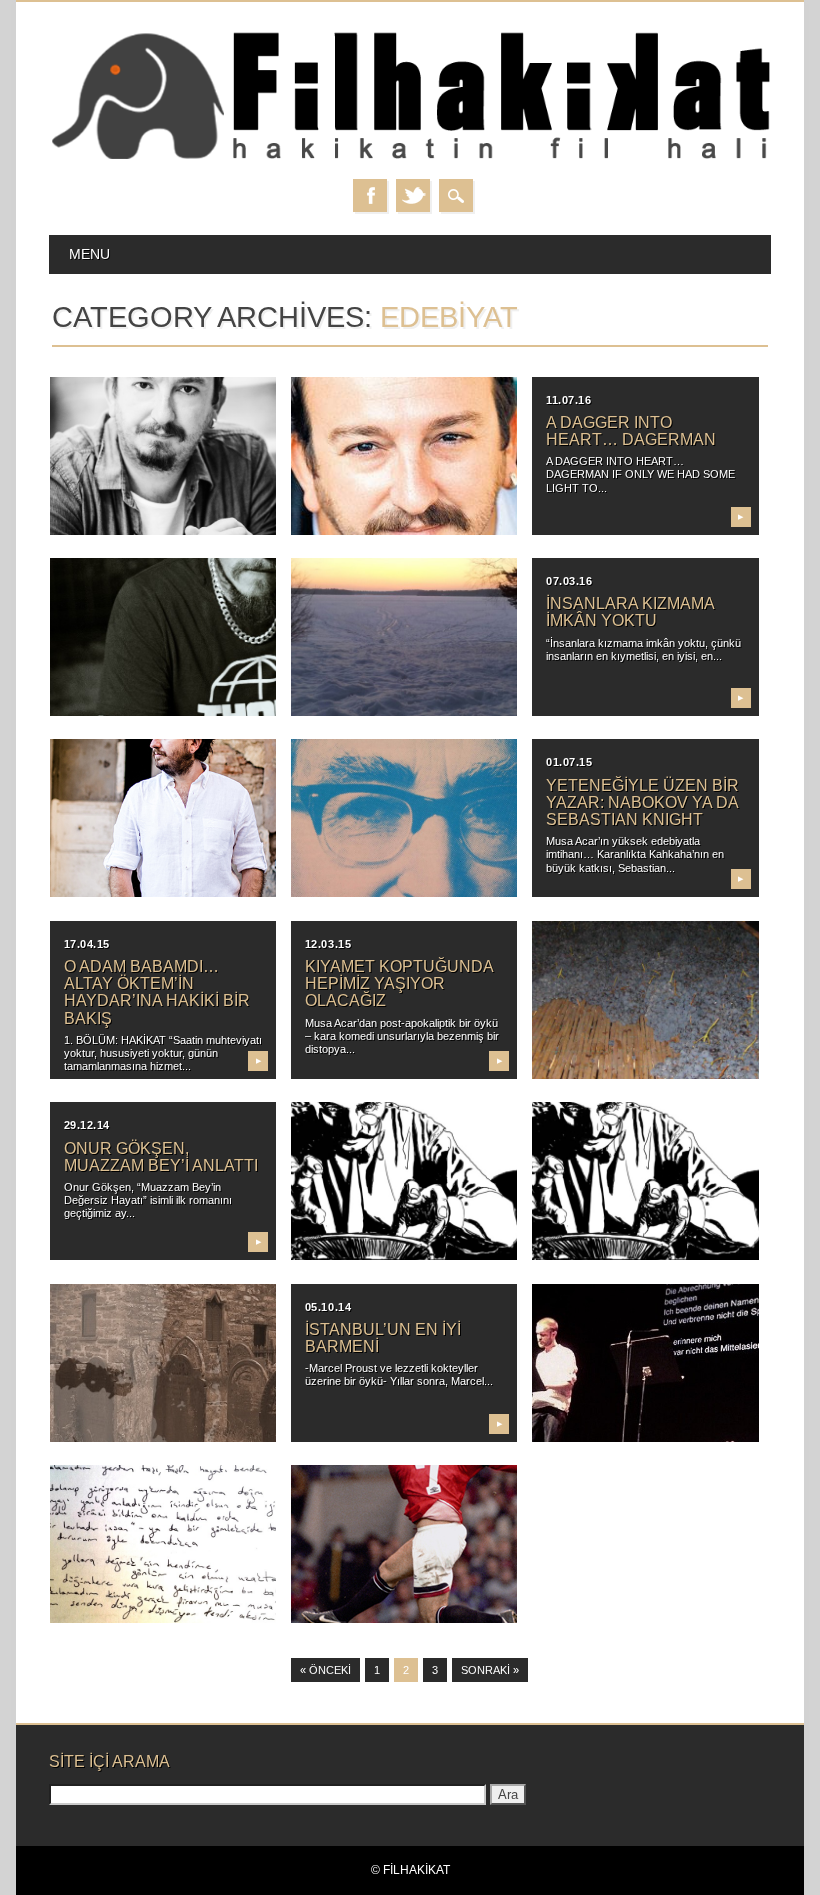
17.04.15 (87, 944)
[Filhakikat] (409, 158)
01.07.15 (569, 762)
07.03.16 (569, 581)
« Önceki (325, 1670)
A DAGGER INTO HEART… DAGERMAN (631, 431)
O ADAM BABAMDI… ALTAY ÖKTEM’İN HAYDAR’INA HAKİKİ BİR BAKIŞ (157, 992)
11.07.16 (568, 400)
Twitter (413, 195)
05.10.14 (328, 1307)
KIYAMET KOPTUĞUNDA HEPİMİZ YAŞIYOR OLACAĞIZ (399, 983)
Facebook (370, 195)
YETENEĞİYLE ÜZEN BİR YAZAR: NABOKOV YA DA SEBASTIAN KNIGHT (642, 802)
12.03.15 (328, 944)
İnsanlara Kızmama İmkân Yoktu (630, 612)
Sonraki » (490, 1670)
